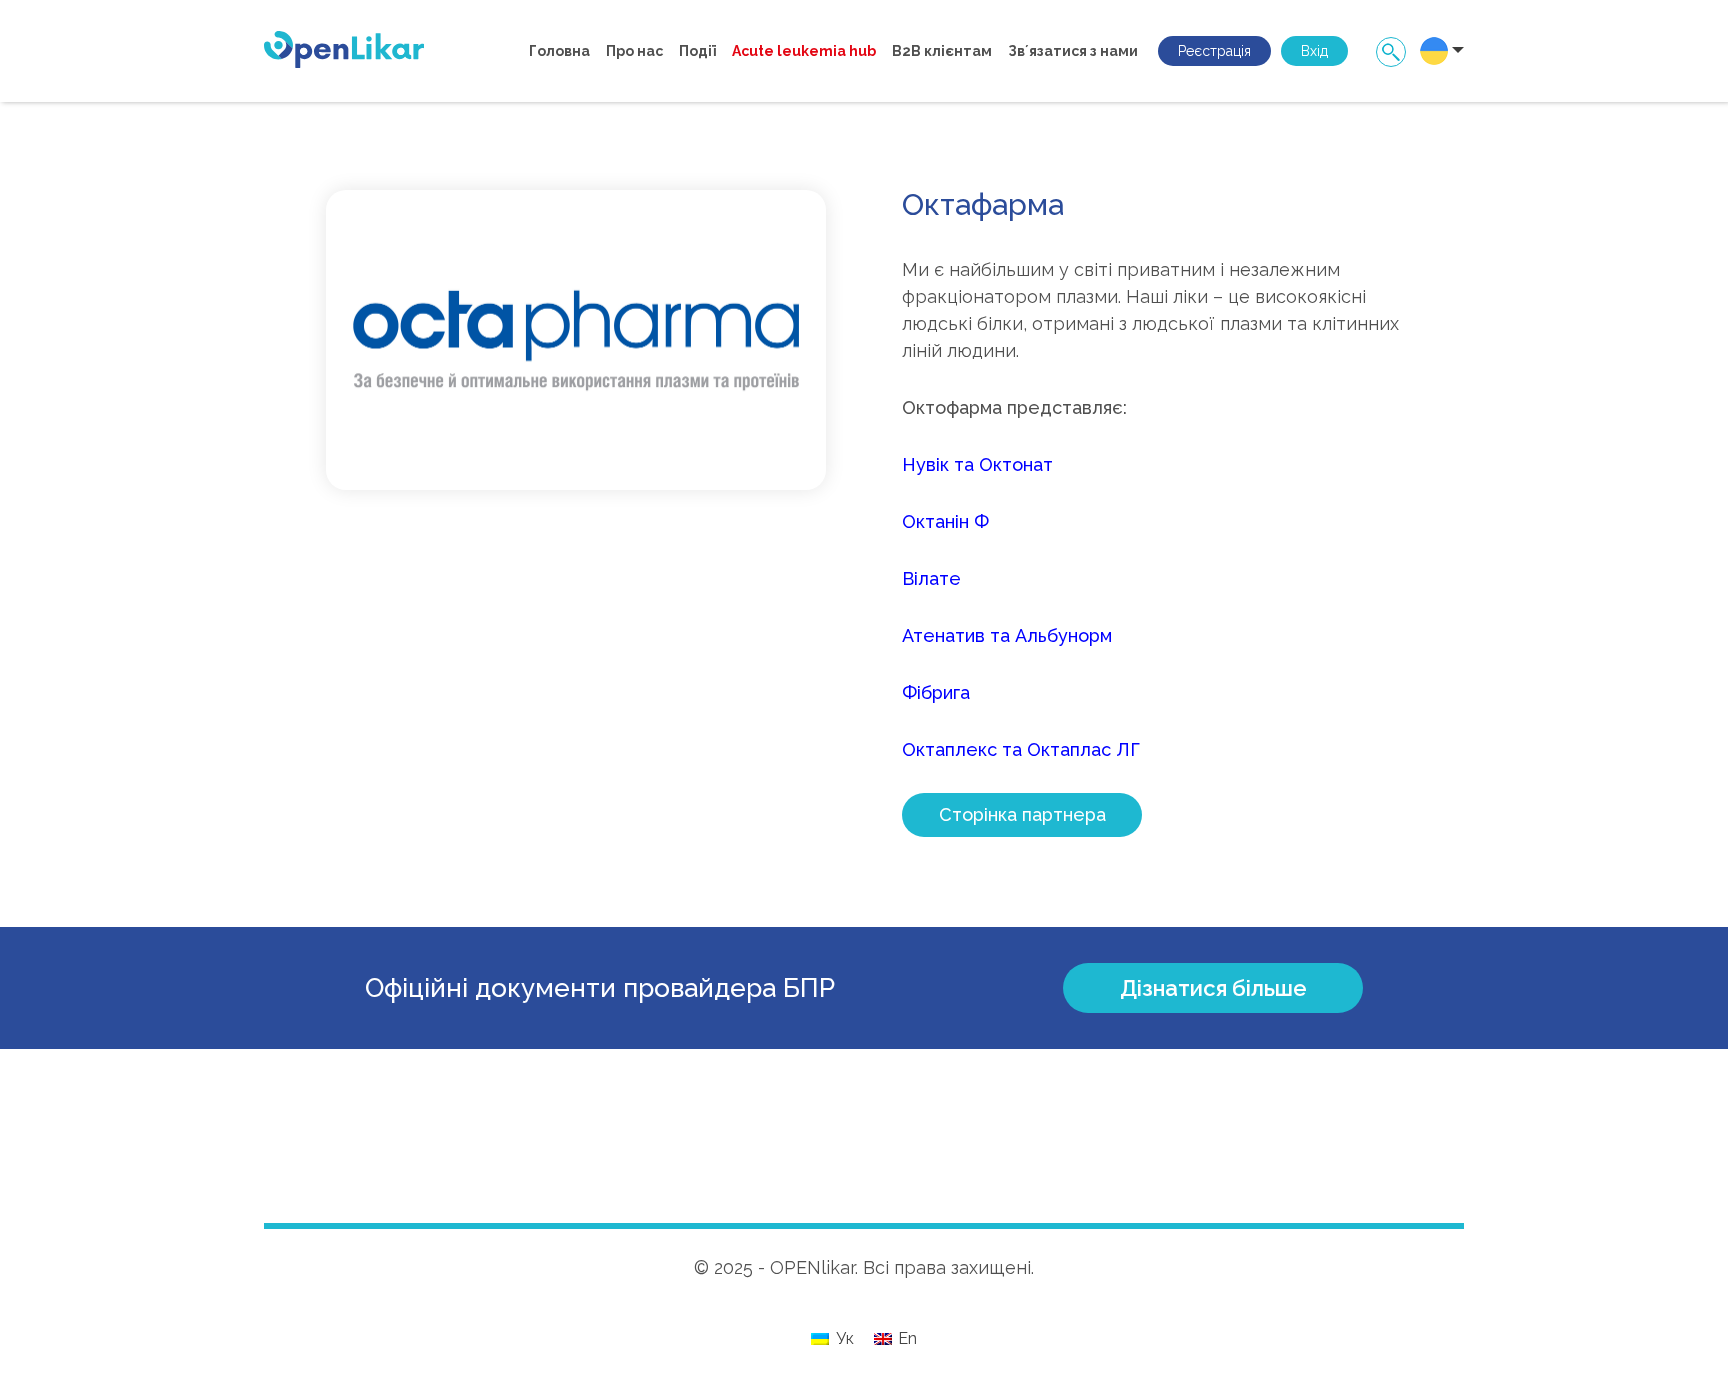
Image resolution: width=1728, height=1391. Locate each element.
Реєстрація (1214, 51)
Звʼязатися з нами (1073, 51)
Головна (559, 51)
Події (697, 51)
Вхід (1314, 51)
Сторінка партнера (1022, 814)
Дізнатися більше (1213, 988)
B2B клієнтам (942, 51)
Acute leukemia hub (804, 51)
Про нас (634, 51)
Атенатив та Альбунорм (1007, 635)
